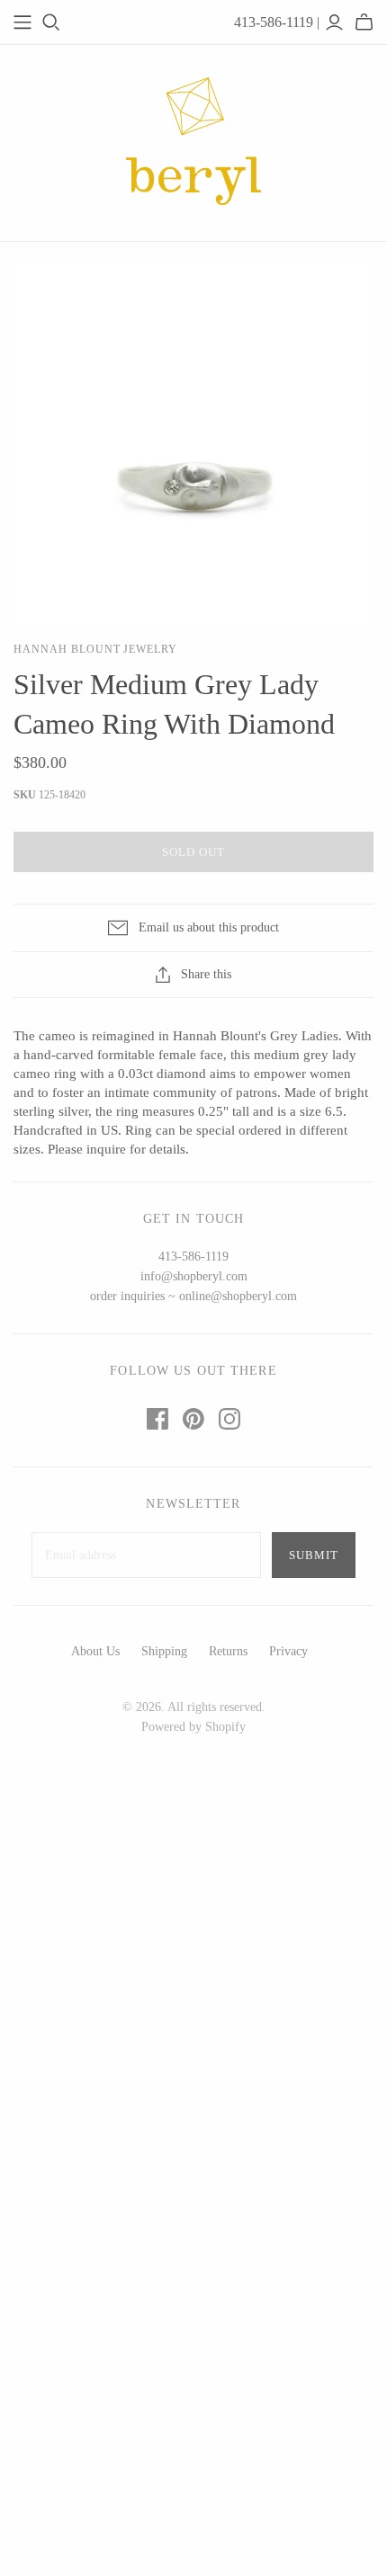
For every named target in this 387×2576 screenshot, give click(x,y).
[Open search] (51, 22)
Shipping (164, 1651)
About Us (95, 1651)
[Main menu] (22, 22)
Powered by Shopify (193, 1727)
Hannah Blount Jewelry (95, 649)
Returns (228, 1651)
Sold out (193, 852)
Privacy (288, 1651)
